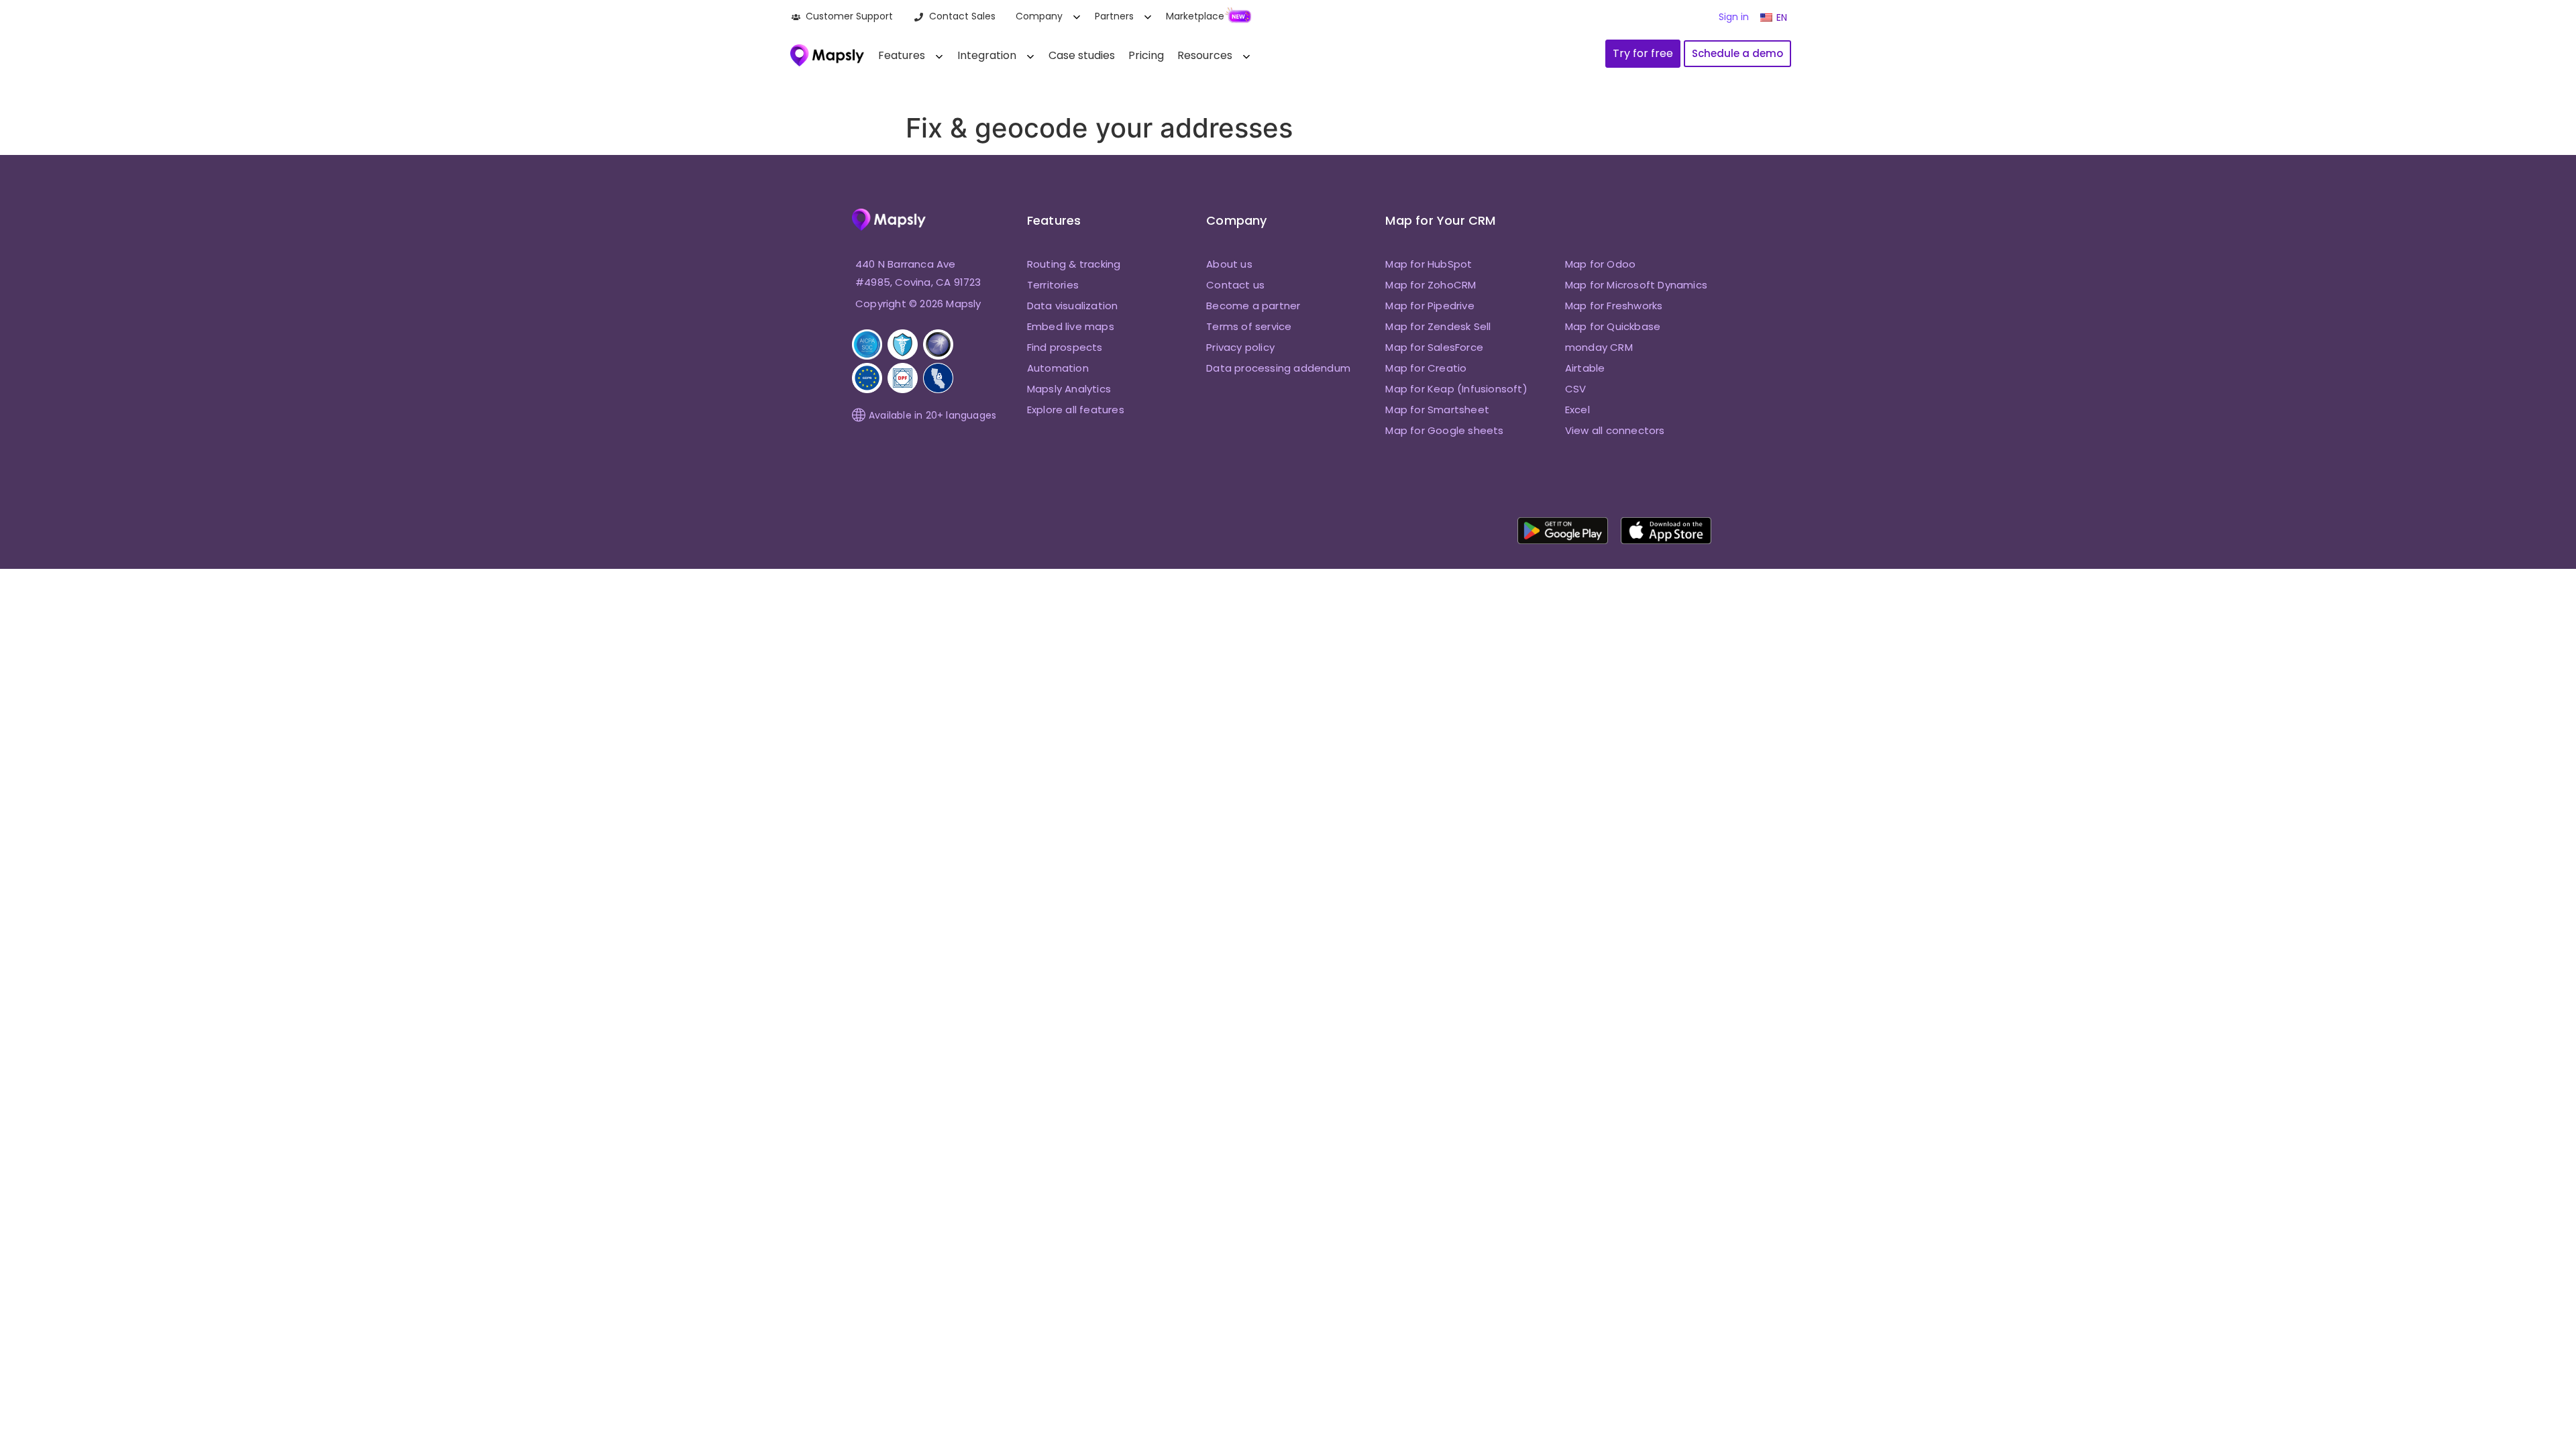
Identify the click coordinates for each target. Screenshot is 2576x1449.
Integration (987, 55)
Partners (1114, 16)
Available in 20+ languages (932, 415)
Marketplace (1195, 16)
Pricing (1146, 55)
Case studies (1082, 55)
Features (902, 55)
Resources (1205, 55)
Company (1039, 16)
